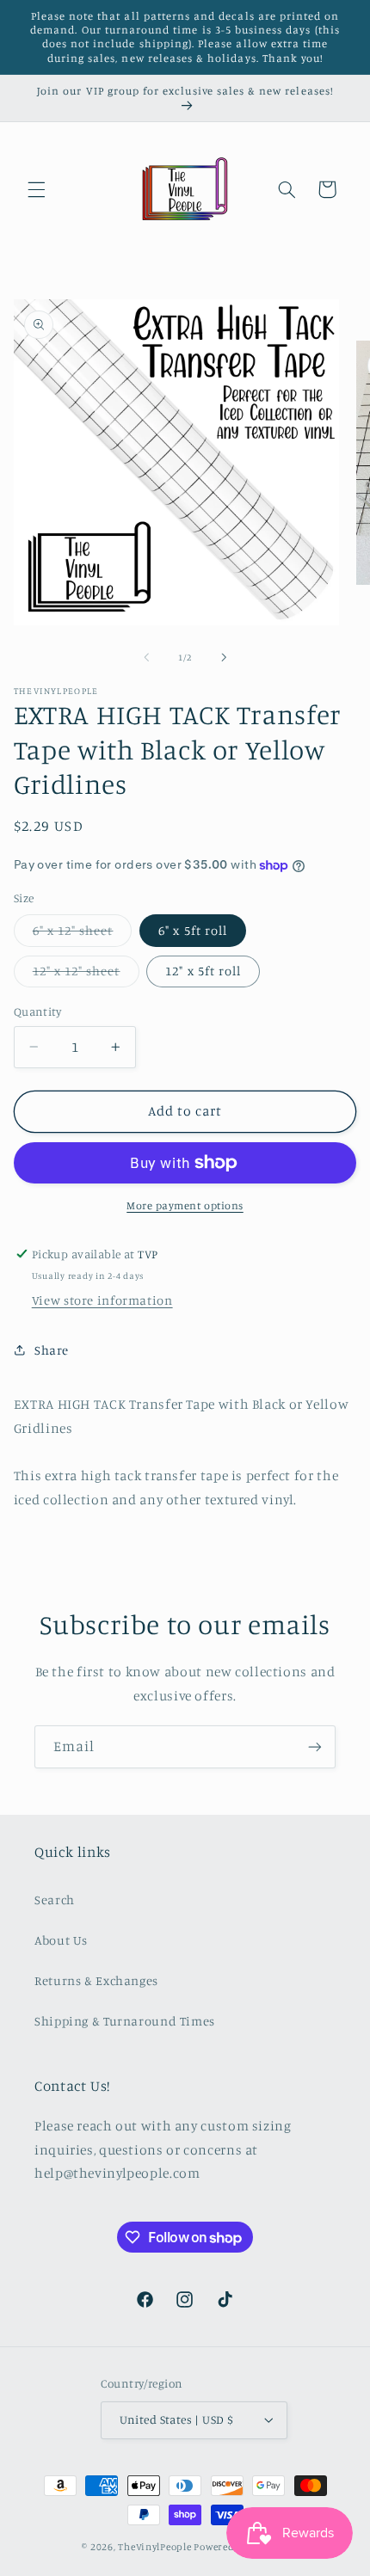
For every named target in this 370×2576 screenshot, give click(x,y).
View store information (102, 1300)
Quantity (37, 1011)
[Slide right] (224, 658)
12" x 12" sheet (86, 975)
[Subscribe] (315, 1746)
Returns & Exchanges (96, 1980)
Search (55, 1900)
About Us (61, 1940)
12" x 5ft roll (203, 971)
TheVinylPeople (154, 2547)
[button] (36, 189)
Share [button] (52, 1350)
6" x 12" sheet (83, 934)
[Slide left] (146, 658)
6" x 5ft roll (193, 930)
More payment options (185, 1205)
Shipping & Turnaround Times (125, 2021)
